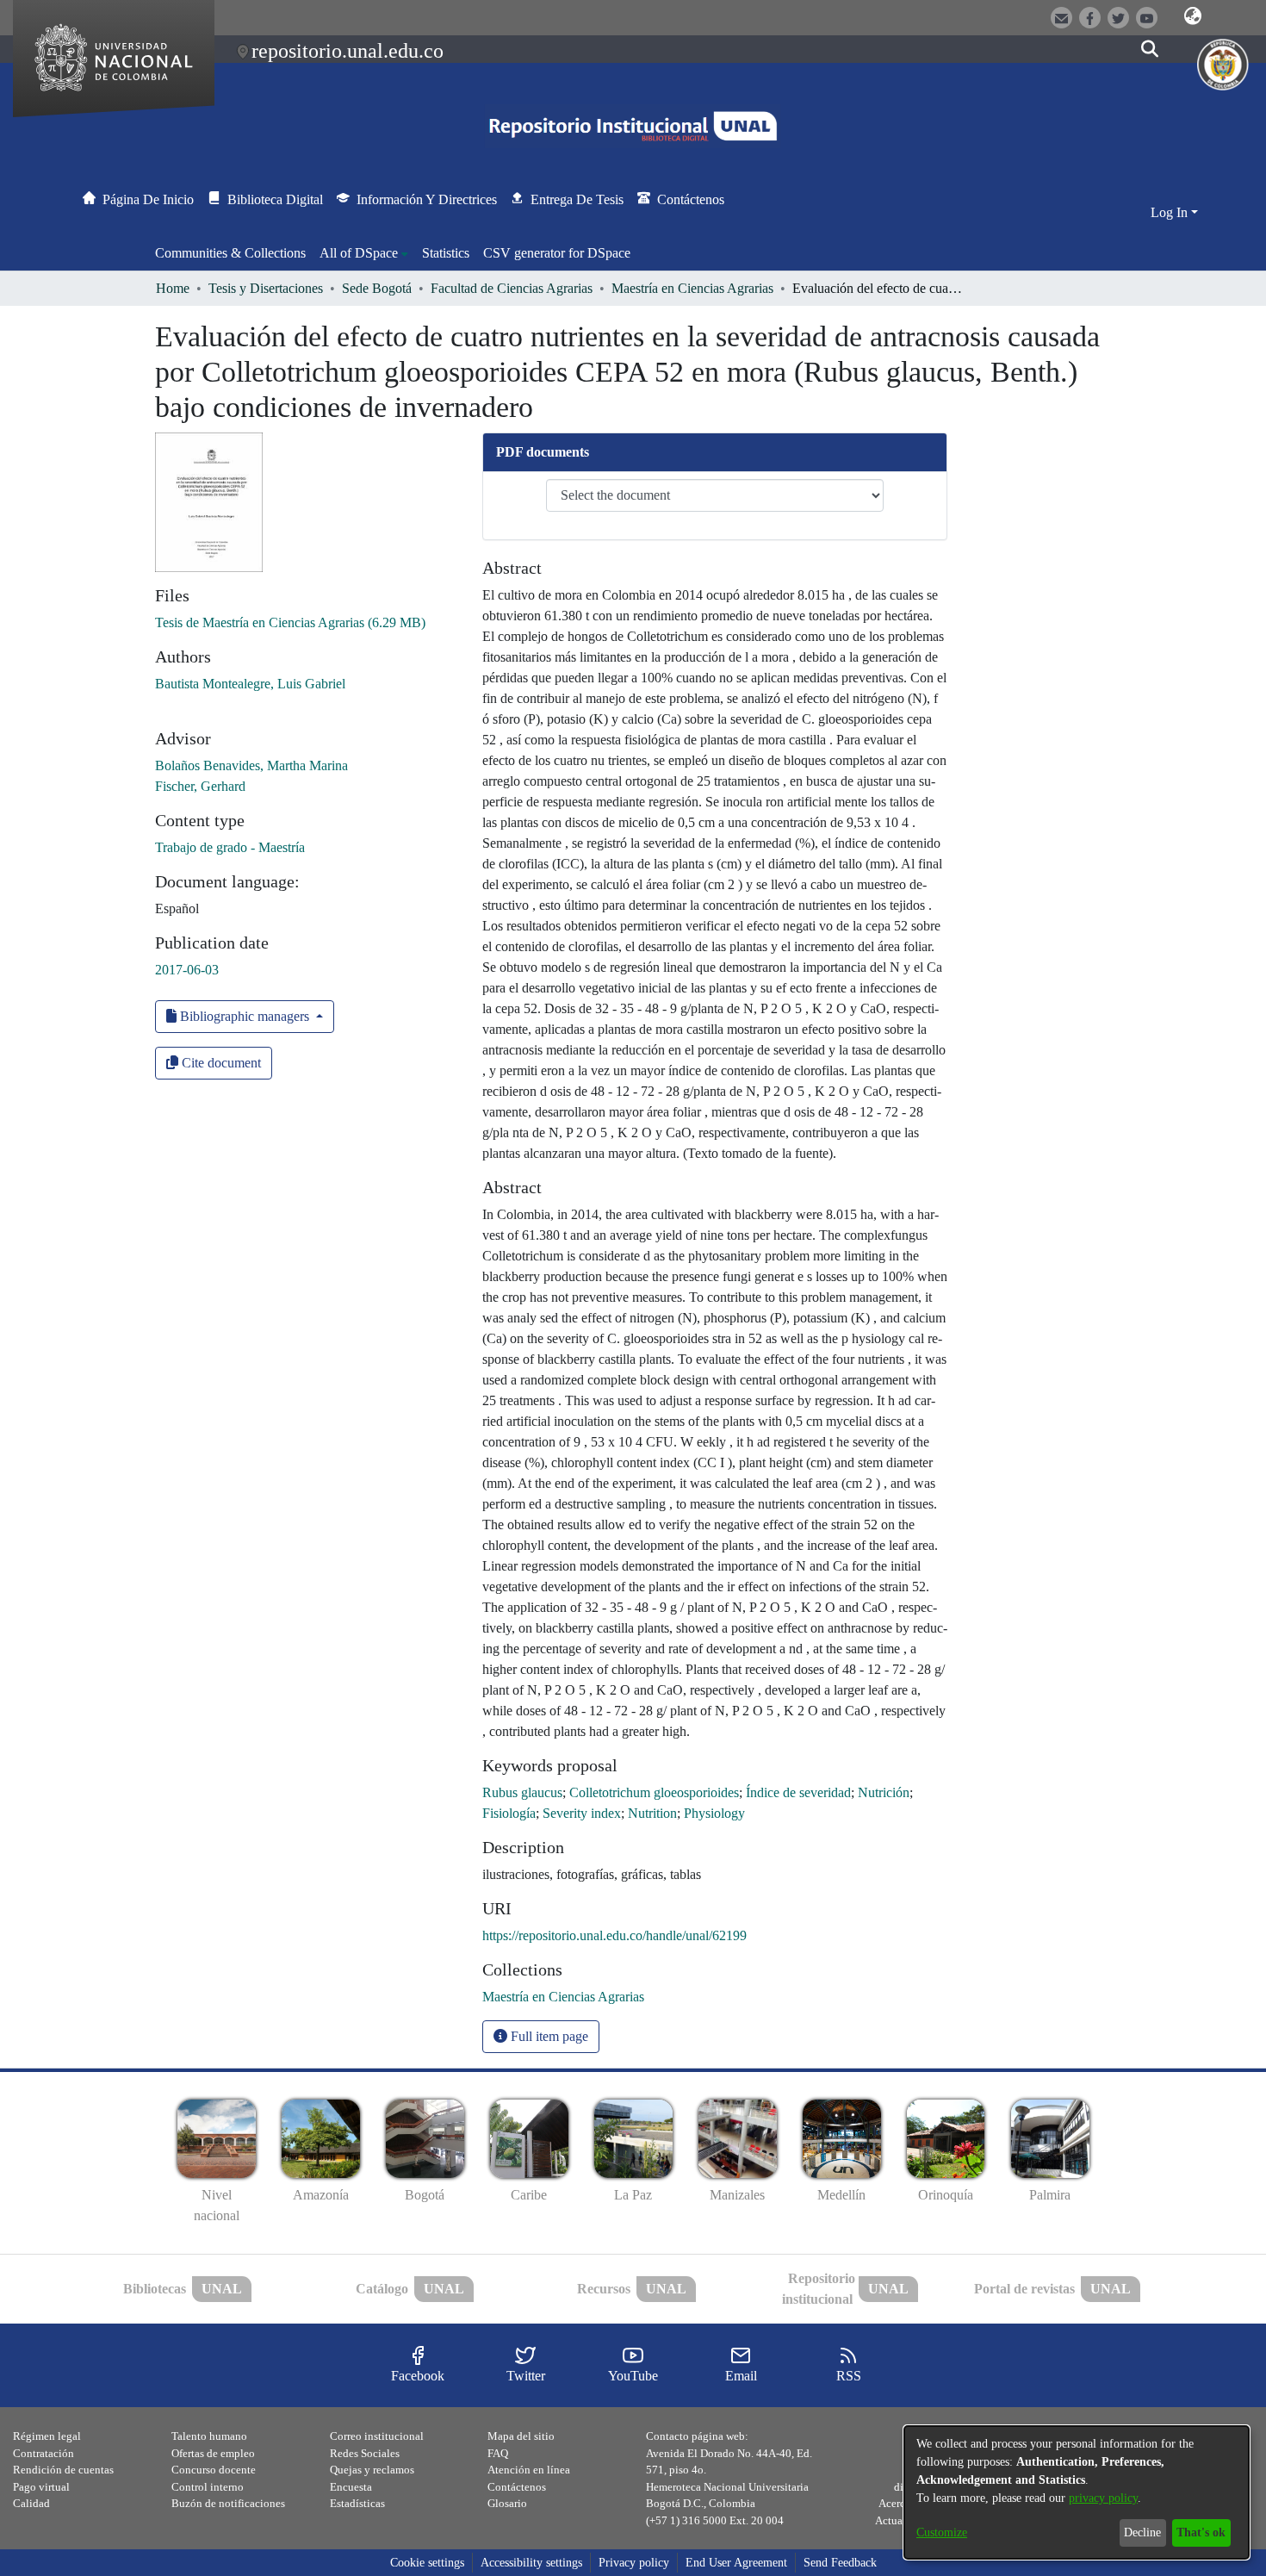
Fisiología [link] (509, 1813)
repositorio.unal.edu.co (348, 51)
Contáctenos (517, 2487)
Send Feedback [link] (840, 2563)
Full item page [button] (548, 2036)
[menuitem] (364, 253)
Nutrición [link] (884, 1792)
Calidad (31, 2503)
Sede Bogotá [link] (377, 288)
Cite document (220, 1063)
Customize (942, 2532)
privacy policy (1103, 2498)
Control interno (208, 2487)
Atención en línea (529, 2470)
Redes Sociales (365, 2453)
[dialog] (1077, 2492)
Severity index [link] (582, 1813)
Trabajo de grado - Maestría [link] (230, 847)
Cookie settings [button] (427, 2563)
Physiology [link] (714, 1813)
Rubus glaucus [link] (522, 1792)
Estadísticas (357, 2503)
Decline (1142, 2532)
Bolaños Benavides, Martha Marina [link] (251, 765)
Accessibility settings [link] (531, 2563)
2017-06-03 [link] (187, 970)
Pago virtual (41, 2487)
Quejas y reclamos (372, 2470)
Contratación (43, 2453)
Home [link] (173, 288)
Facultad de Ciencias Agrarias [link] (512, 288)
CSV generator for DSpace (557, 253)
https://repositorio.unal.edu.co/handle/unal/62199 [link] (614, 1935)
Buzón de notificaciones (228, 2503)
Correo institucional (377, 2436)
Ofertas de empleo (213, 2453)
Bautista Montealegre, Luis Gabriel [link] (250, 684)
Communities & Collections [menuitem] (230, 253)
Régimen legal (47, 2436)
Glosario (507, 2503)
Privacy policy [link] (634, 2563)
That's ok (1201, 2532)
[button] (1193, 16)
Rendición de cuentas (63, 2470)
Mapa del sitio (521, 2436)
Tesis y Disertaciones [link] (266, 288)
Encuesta (351, 2487)
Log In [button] (1171, 212)
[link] (290, 622)
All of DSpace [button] (359, 253)
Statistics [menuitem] (446, 253)
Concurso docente (214, 2470)
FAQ (498, 2453)
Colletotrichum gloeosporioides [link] (654, 1792)
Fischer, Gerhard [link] (200, 786)
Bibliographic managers (245, 1016)
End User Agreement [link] (736, 2563)
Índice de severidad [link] (798, 1792)
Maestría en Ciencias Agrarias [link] (692, 288)
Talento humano (209, 2436)
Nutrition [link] (652, 1813)
